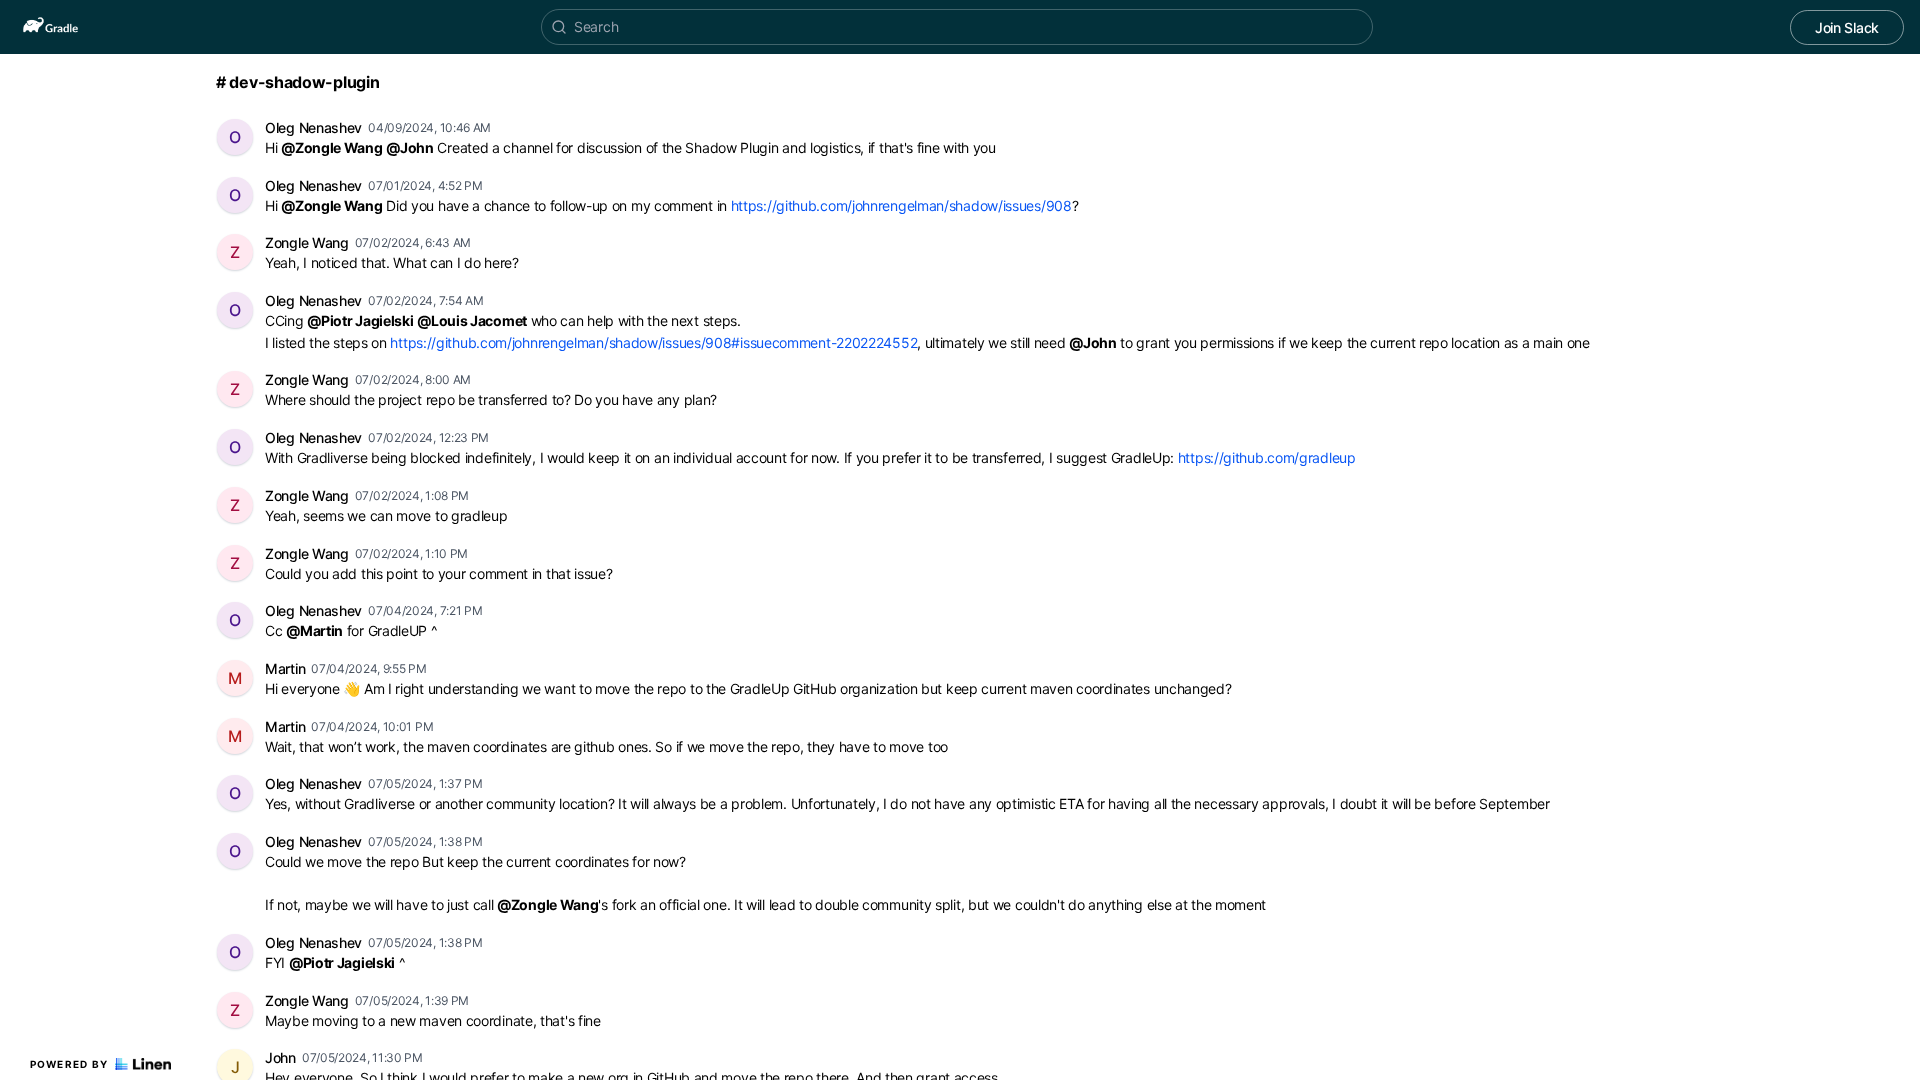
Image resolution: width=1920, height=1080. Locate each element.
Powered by (69, 1064)
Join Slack (1847, 27)
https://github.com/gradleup (1267, 457)
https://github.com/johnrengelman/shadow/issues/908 (901, 205)
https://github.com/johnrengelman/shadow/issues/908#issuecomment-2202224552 (653, 342)
